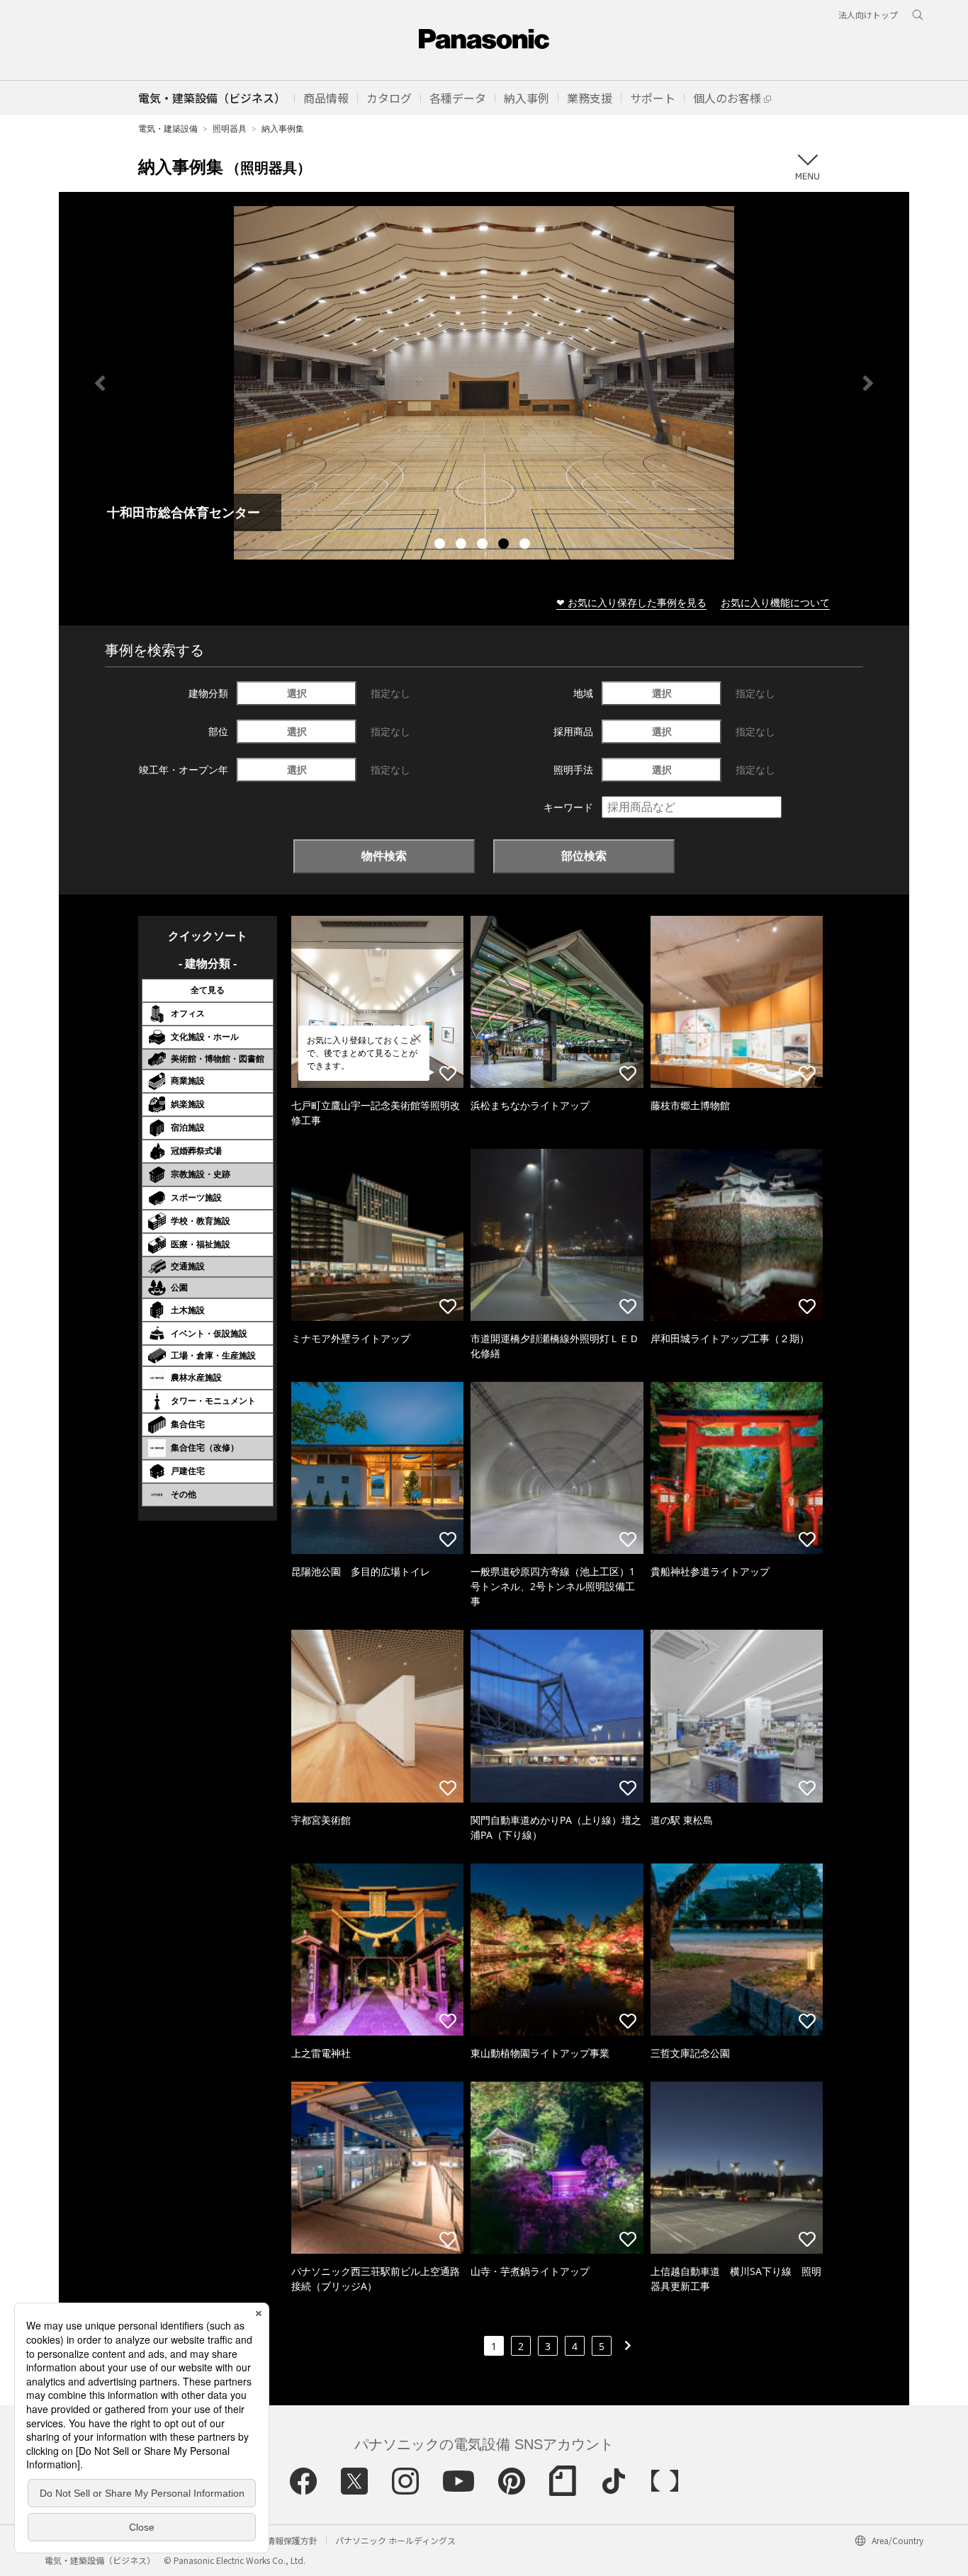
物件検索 (384, 856)
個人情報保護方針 (283, 2540)
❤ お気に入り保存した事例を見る (631, 602)
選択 (297, 693)
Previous (100, 383)
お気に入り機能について (775, 602)
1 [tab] (441, 545)
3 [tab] (484, 545)
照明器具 (230, 129)
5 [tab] (527, 545)
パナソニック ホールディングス (395, 2540)
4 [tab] (505, 545)
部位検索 (584, 856)
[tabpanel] (484, 383)
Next (868, 383)
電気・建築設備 (168, 129)
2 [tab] (463, 545)
